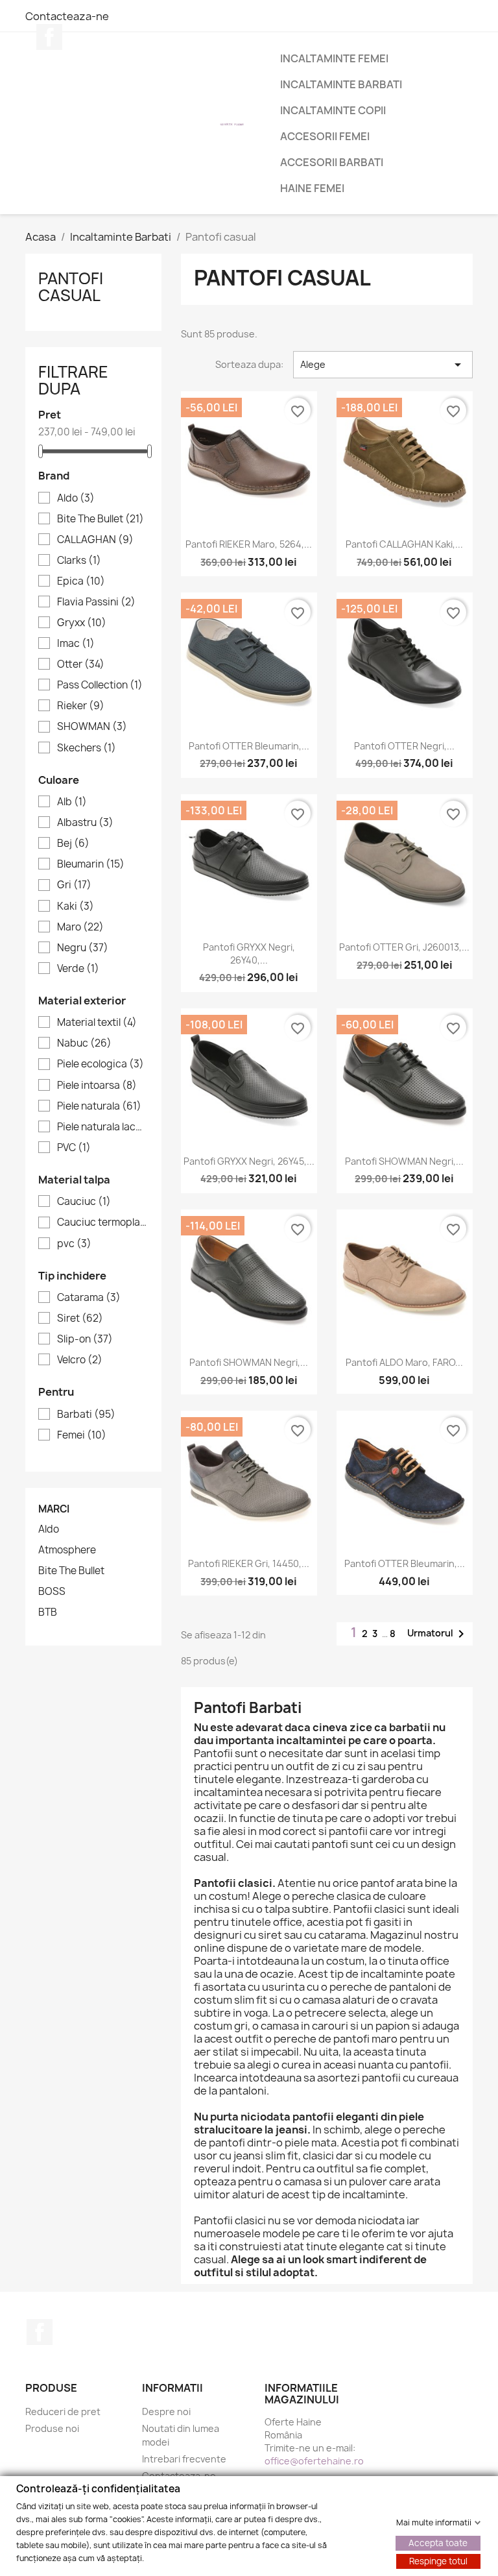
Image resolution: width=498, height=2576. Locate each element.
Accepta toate (438, 2542)
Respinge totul (438, 2560)
